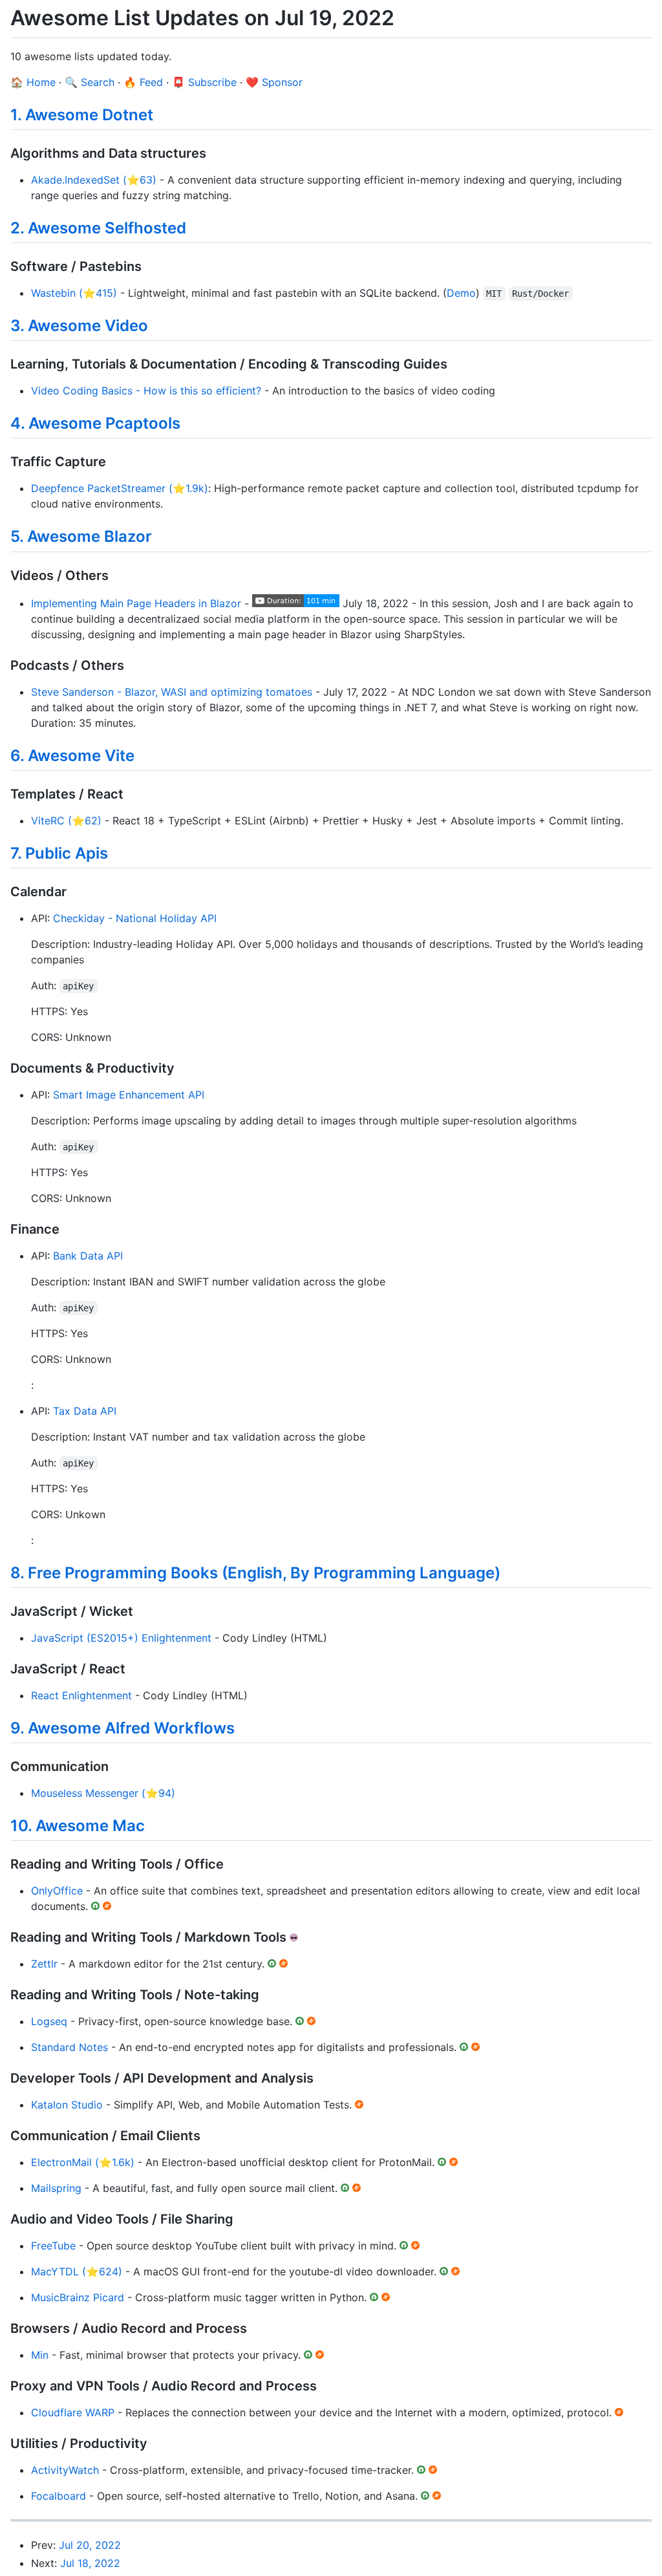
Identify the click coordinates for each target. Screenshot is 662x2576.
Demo (461, 293)
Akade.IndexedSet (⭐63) (94, 180)
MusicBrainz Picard (78, 2297)
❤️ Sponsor (274, 82)
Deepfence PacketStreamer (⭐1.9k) (120, 488)
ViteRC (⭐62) (66, 821)
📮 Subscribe (204, 82)
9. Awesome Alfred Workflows (123, 1728)
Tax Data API (85, 1411)
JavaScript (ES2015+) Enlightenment (121, 1638)
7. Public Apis (59, 853)
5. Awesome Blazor (81, 536)
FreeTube (53, 2246)
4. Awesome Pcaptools (95, 423)
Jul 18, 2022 (90, 2563)
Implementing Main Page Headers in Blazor (136, 603)
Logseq (49, 2021)
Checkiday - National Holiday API (135, 918)
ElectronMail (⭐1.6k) (83, 2162)
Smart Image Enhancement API (129, 1095)
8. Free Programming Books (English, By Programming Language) (255, 1573)
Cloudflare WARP (73, 2412)
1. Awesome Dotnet (82, 115)
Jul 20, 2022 (90, 2545)
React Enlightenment (81, 1695)
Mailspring (56, 2188)
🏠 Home (33, 82)
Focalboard (59, 2496)
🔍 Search (90, 82)
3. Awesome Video (79, 326)
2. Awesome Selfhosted (98, 228)
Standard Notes (69, 2047)
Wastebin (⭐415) (74, 293)
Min (40, 2355)
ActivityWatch (65, 2470)
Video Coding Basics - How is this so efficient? (146, 391)
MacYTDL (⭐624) (77, 2271)
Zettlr (44, 1964)
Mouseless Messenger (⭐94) (103, 1793)
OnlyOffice (57, 1891)
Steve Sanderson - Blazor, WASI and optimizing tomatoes (172, 692)
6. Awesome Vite (72, 756)
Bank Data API (88, 1256)
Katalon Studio (67, 2105)
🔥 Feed (143, 82)
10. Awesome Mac (78, 1826)
